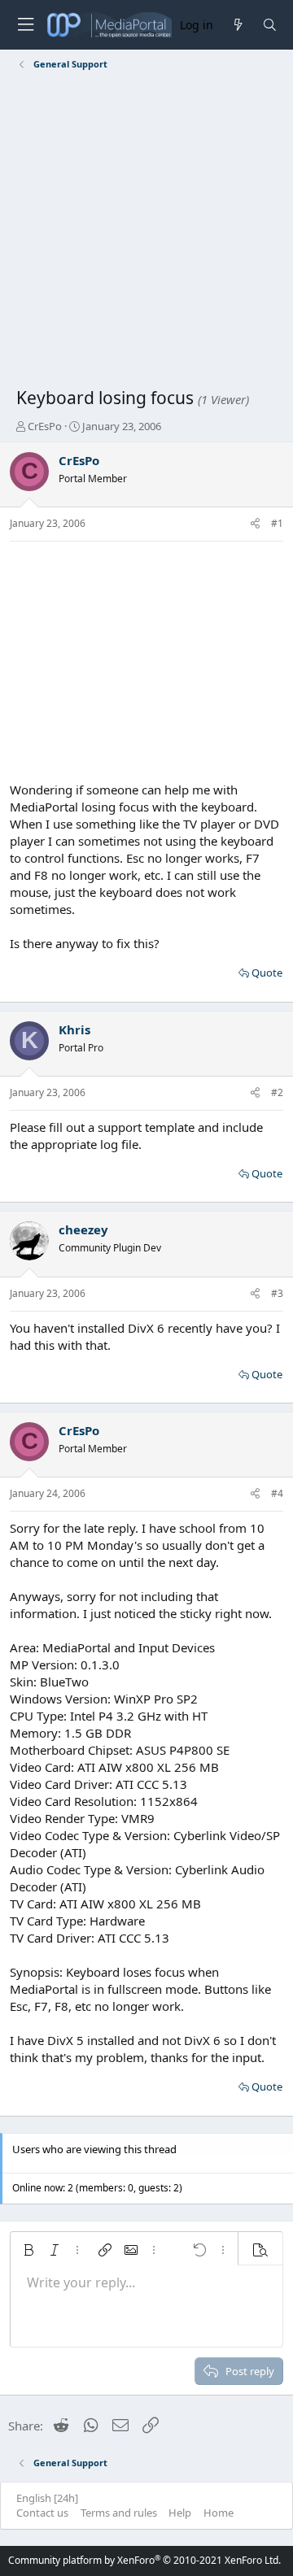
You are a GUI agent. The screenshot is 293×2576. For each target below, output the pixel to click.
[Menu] (25, 25)
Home (219, 2513)
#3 (277, 1293)
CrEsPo (45, 426)
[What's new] (237, 25)
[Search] (270, 25)
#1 (277, 523)
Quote (267, 973)
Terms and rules (119, 2513)
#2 (277, 1092)
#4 (277, 1493)
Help (180, 2513)
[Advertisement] (146, 232)
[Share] (255, 524)
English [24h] (47, 2498)
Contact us (42, 2513)
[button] (28, 2250)
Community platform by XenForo (144, 2560)
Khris (74, 1029)
